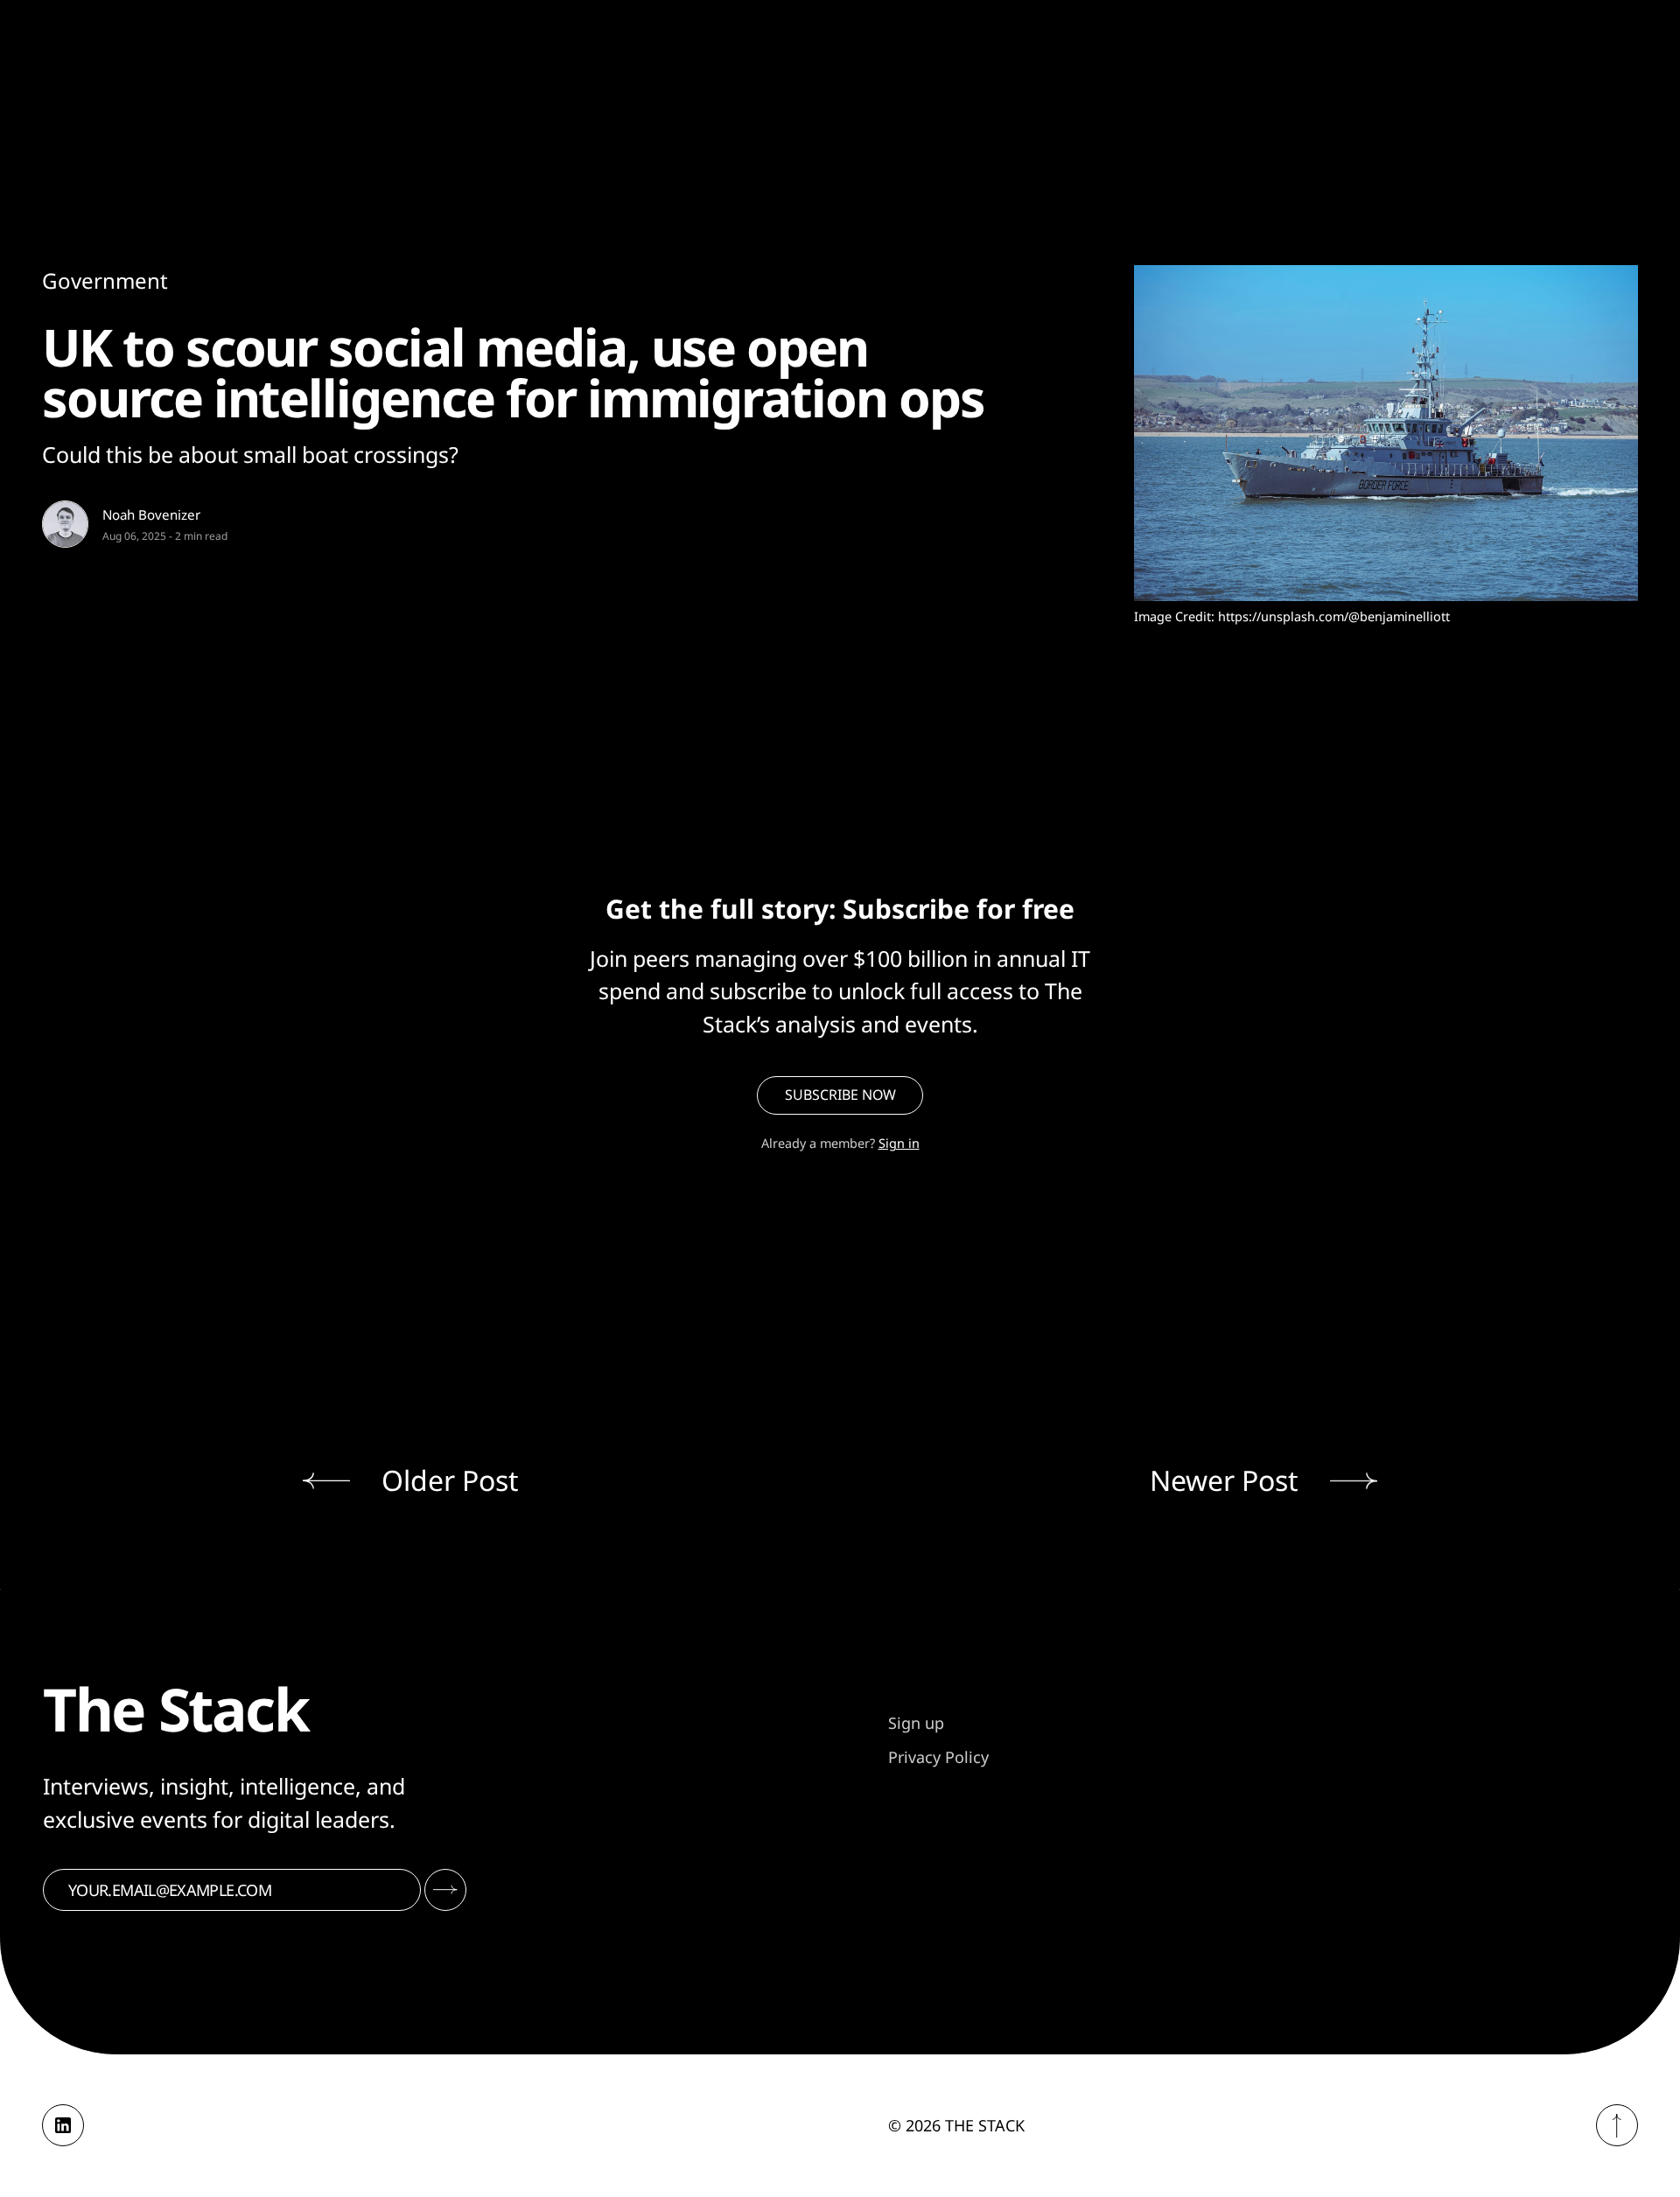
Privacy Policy (938, 1757)
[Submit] (445, 1890)
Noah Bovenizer (151, 514)
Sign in (899, 1143)
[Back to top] (1617, 2125)
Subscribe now (840, 1095)
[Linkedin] (63, 2125)
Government (105, 280)
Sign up (916, 1723)
